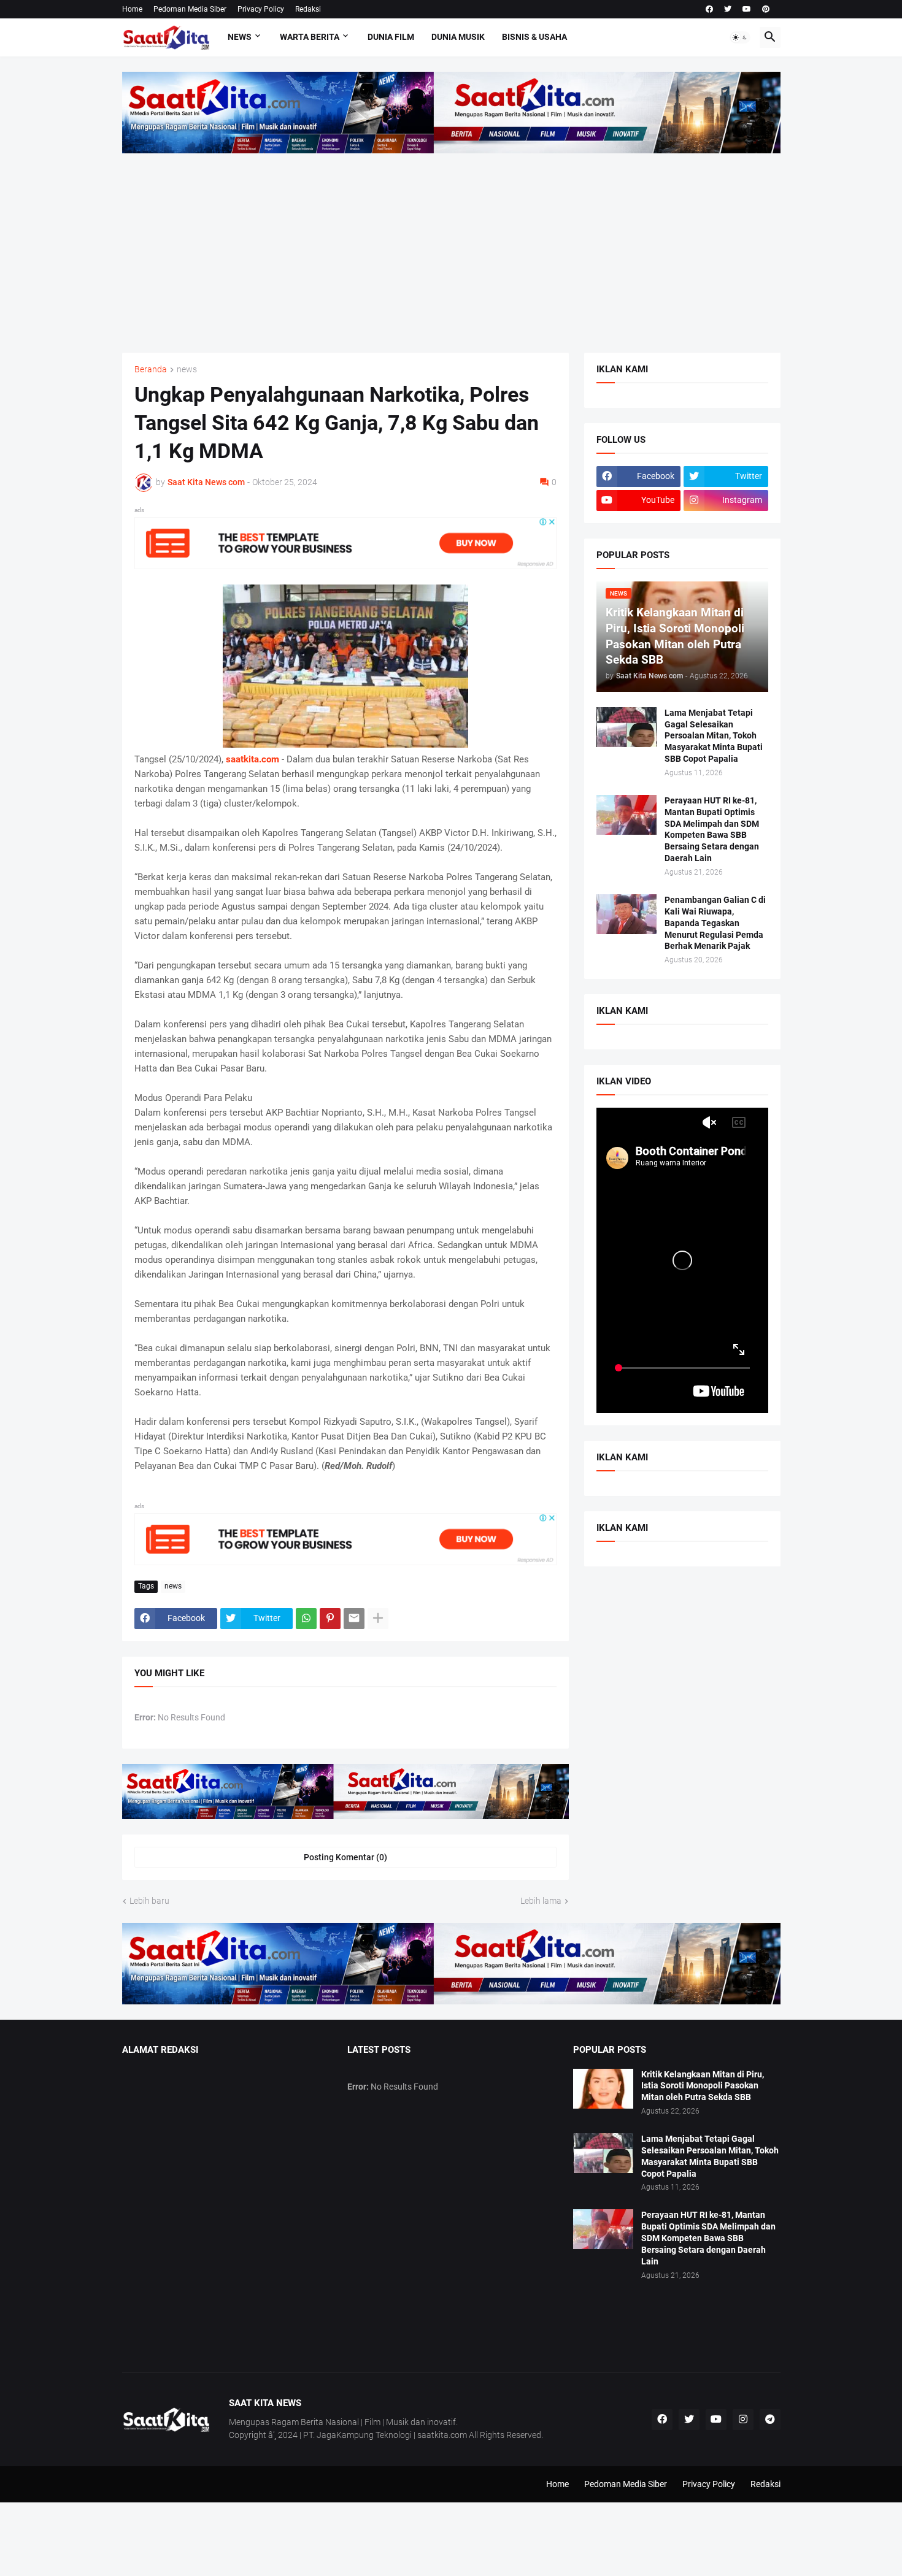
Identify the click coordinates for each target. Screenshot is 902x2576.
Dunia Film (391, 37)
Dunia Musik (458, 37)
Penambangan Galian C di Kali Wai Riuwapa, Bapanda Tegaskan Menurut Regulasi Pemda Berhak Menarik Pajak (715, 923)
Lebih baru (149, 1901)
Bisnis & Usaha (534, 37)
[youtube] (747, 9)
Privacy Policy (261, 9)
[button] (740, 37)
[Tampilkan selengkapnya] (378, 1619)
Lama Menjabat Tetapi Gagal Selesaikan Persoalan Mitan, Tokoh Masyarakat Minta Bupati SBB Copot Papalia (714, 736)
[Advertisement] (451, 245)
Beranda (151, 370)
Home (132, 9)
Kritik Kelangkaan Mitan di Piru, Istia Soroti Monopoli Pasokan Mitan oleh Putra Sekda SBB (703, 2086)
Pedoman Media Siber (190, 9)
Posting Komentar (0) (345, 1857)
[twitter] (728, 9)
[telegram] (770, 2420)
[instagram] (743, 2420)
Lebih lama (541, 1901)
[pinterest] (766, 9)
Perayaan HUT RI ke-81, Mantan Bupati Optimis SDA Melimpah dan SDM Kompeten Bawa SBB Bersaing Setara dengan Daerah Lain (712, 830)
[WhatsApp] (306, 1619)
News (240, 37)
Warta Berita (310, 37)
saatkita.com (252, 759)
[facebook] (709, 9)
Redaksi (308, 9)
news (187, 370)
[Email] (354, 1619)
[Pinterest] (330, 1619)
